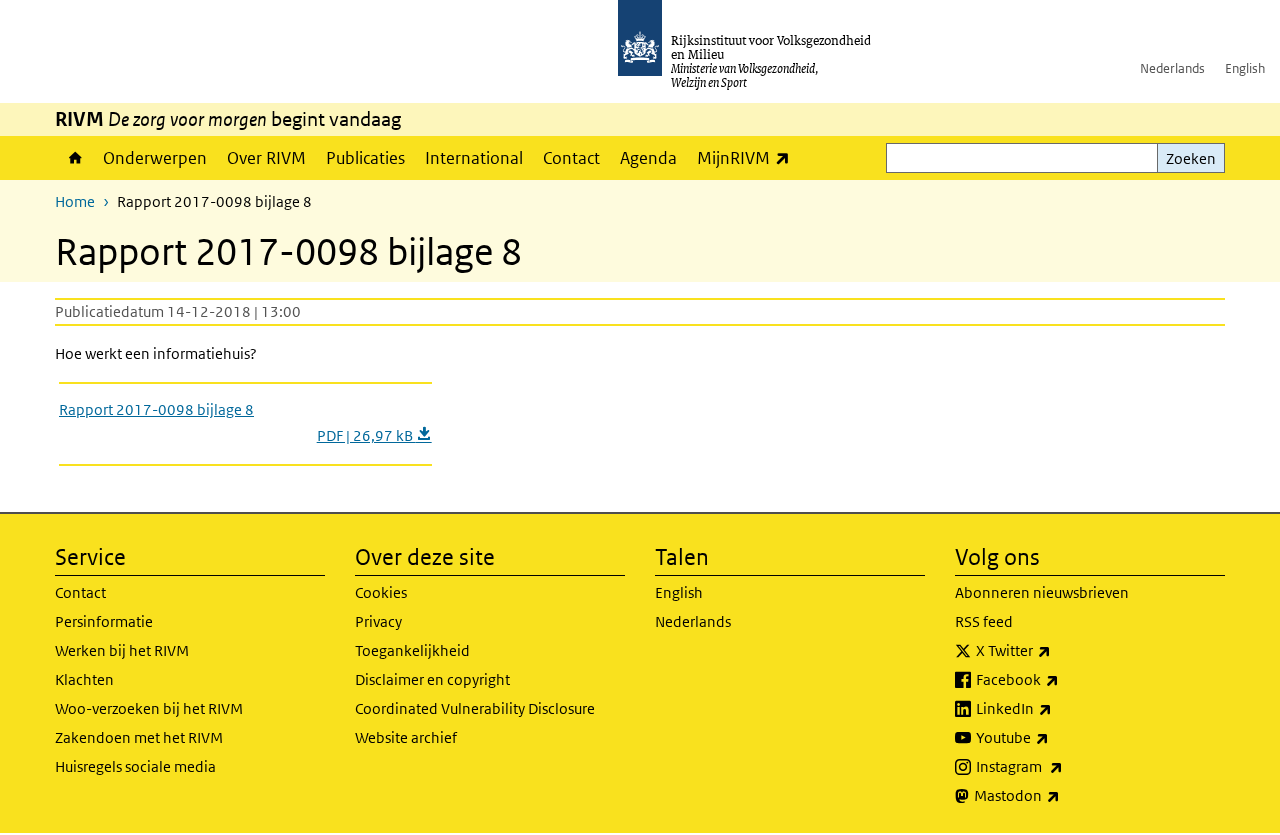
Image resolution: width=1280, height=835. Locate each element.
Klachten (84, 679)
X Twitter (1057, 650)
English (1245, 68)
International (474, 158)
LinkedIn (1058, 708)
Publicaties (365, 158)
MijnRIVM (748, 157)
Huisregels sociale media (135, 766)
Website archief (406, 737)
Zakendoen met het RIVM (139, 737)
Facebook (1061, 679)
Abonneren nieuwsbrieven (1042, 592)
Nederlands (1172, 68)
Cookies (381, 592)
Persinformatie (104, 621)
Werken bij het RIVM (122, 650)
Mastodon (1061, 795)
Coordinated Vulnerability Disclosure (475, 708)
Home (74, 158)
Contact (571, 158)
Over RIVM (266, 158)
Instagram (1063, 766)
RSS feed (984, 621)
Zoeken (1191, 158)
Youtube (1056, 737)
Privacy (378, 621)
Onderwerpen (155, 158)
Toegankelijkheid (412, 650)
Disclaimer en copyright (432, 679)
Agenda (648, 158)
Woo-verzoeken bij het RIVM (149, 708)
